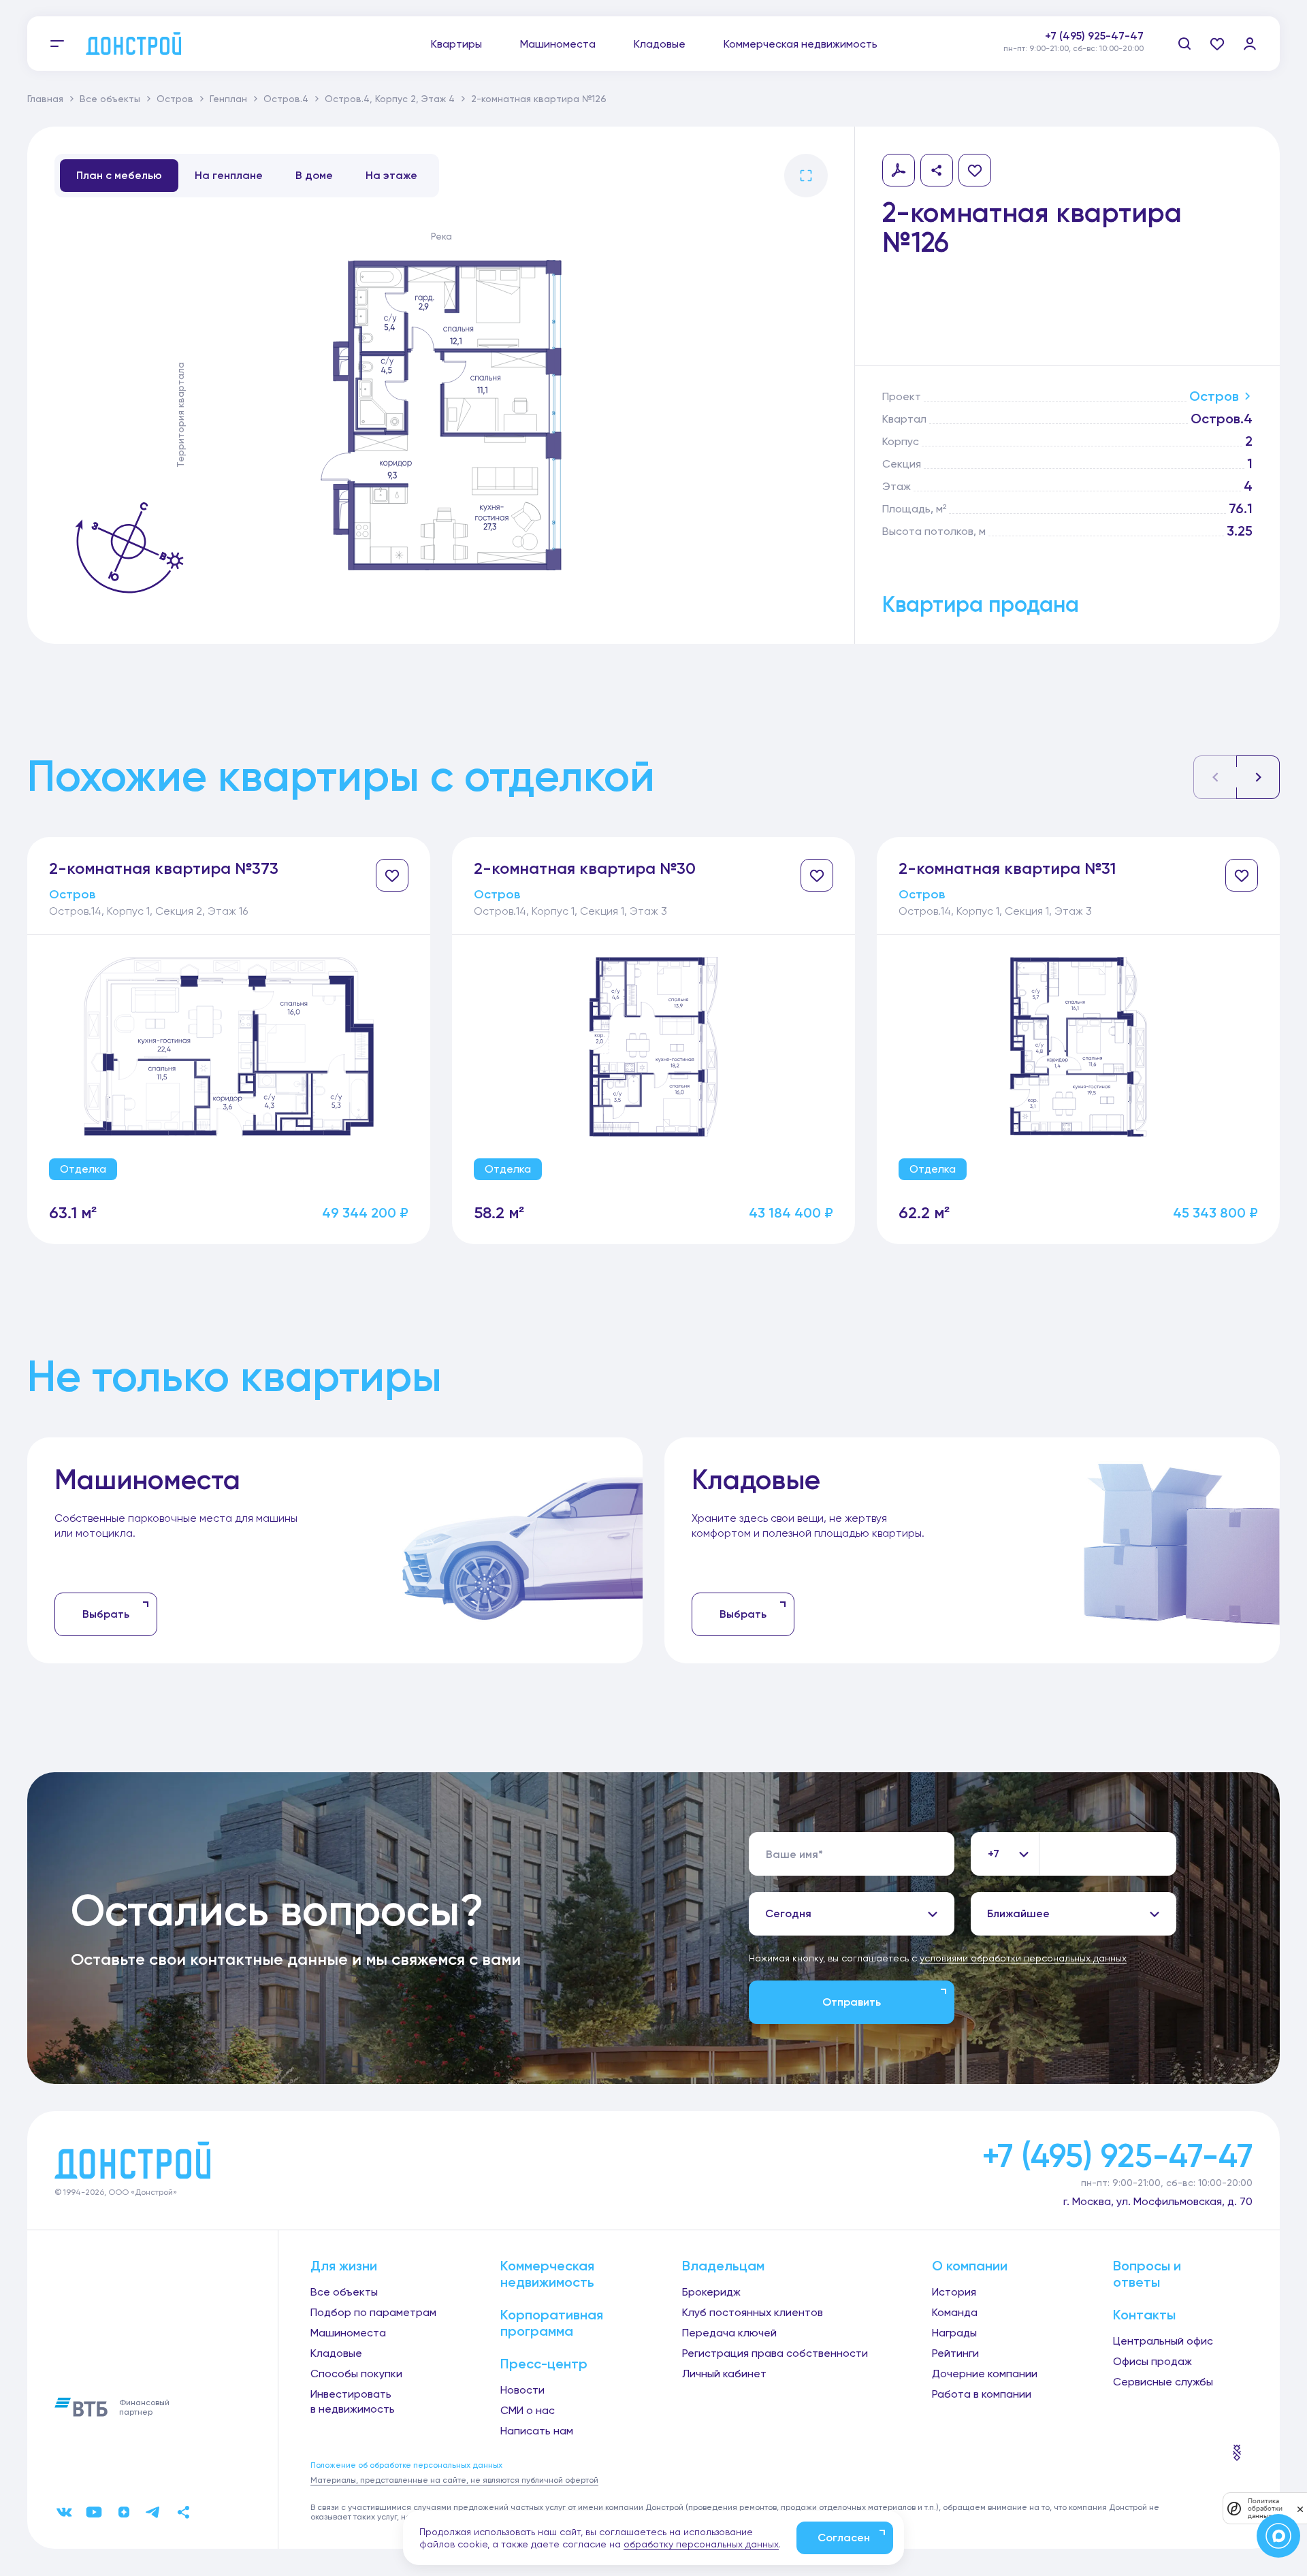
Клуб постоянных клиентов (753, 2312)
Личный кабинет (724, 2374)
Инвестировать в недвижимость (353, 2401)
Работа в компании (982, 2394)
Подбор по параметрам (373, 2312)
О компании (970, 2266)
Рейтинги (955, 2353)
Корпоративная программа (552, 2323)
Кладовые (660, 44)
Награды (954, 2333)
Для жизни (344, 2266)
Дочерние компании (985, 2374)
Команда (955, 2312)
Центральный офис (1163, 2341)
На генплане (229, 175)
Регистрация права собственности (775, 2353)
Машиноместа (558, 44)
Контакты (1144, 2315)
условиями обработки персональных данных (1023, 1958)
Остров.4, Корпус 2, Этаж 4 (390, 99)
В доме (314, 175)
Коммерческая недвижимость (801, 44)
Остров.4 (286, 99)
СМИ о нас (528, 2410)
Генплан (228, 99)
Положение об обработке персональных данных (406, 2465)
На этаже (391, 175)
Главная (45, 99)
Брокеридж (711, 2292)
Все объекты (110, 99)
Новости (522, 2390)
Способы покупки (356, 2374)
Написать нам (537, 2431)
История (954, 2292)
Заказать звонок (1099, 51)
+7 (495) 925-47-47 (1094, 36)
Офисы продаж (1152, 2361)
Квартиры (456, 44)
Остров (175, 99)
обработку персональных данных (701, 2544)
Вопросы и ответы (1147, 2274)
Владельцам (723, 2266)
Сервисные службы (1163, 2382)
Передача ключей (729, 2333)
